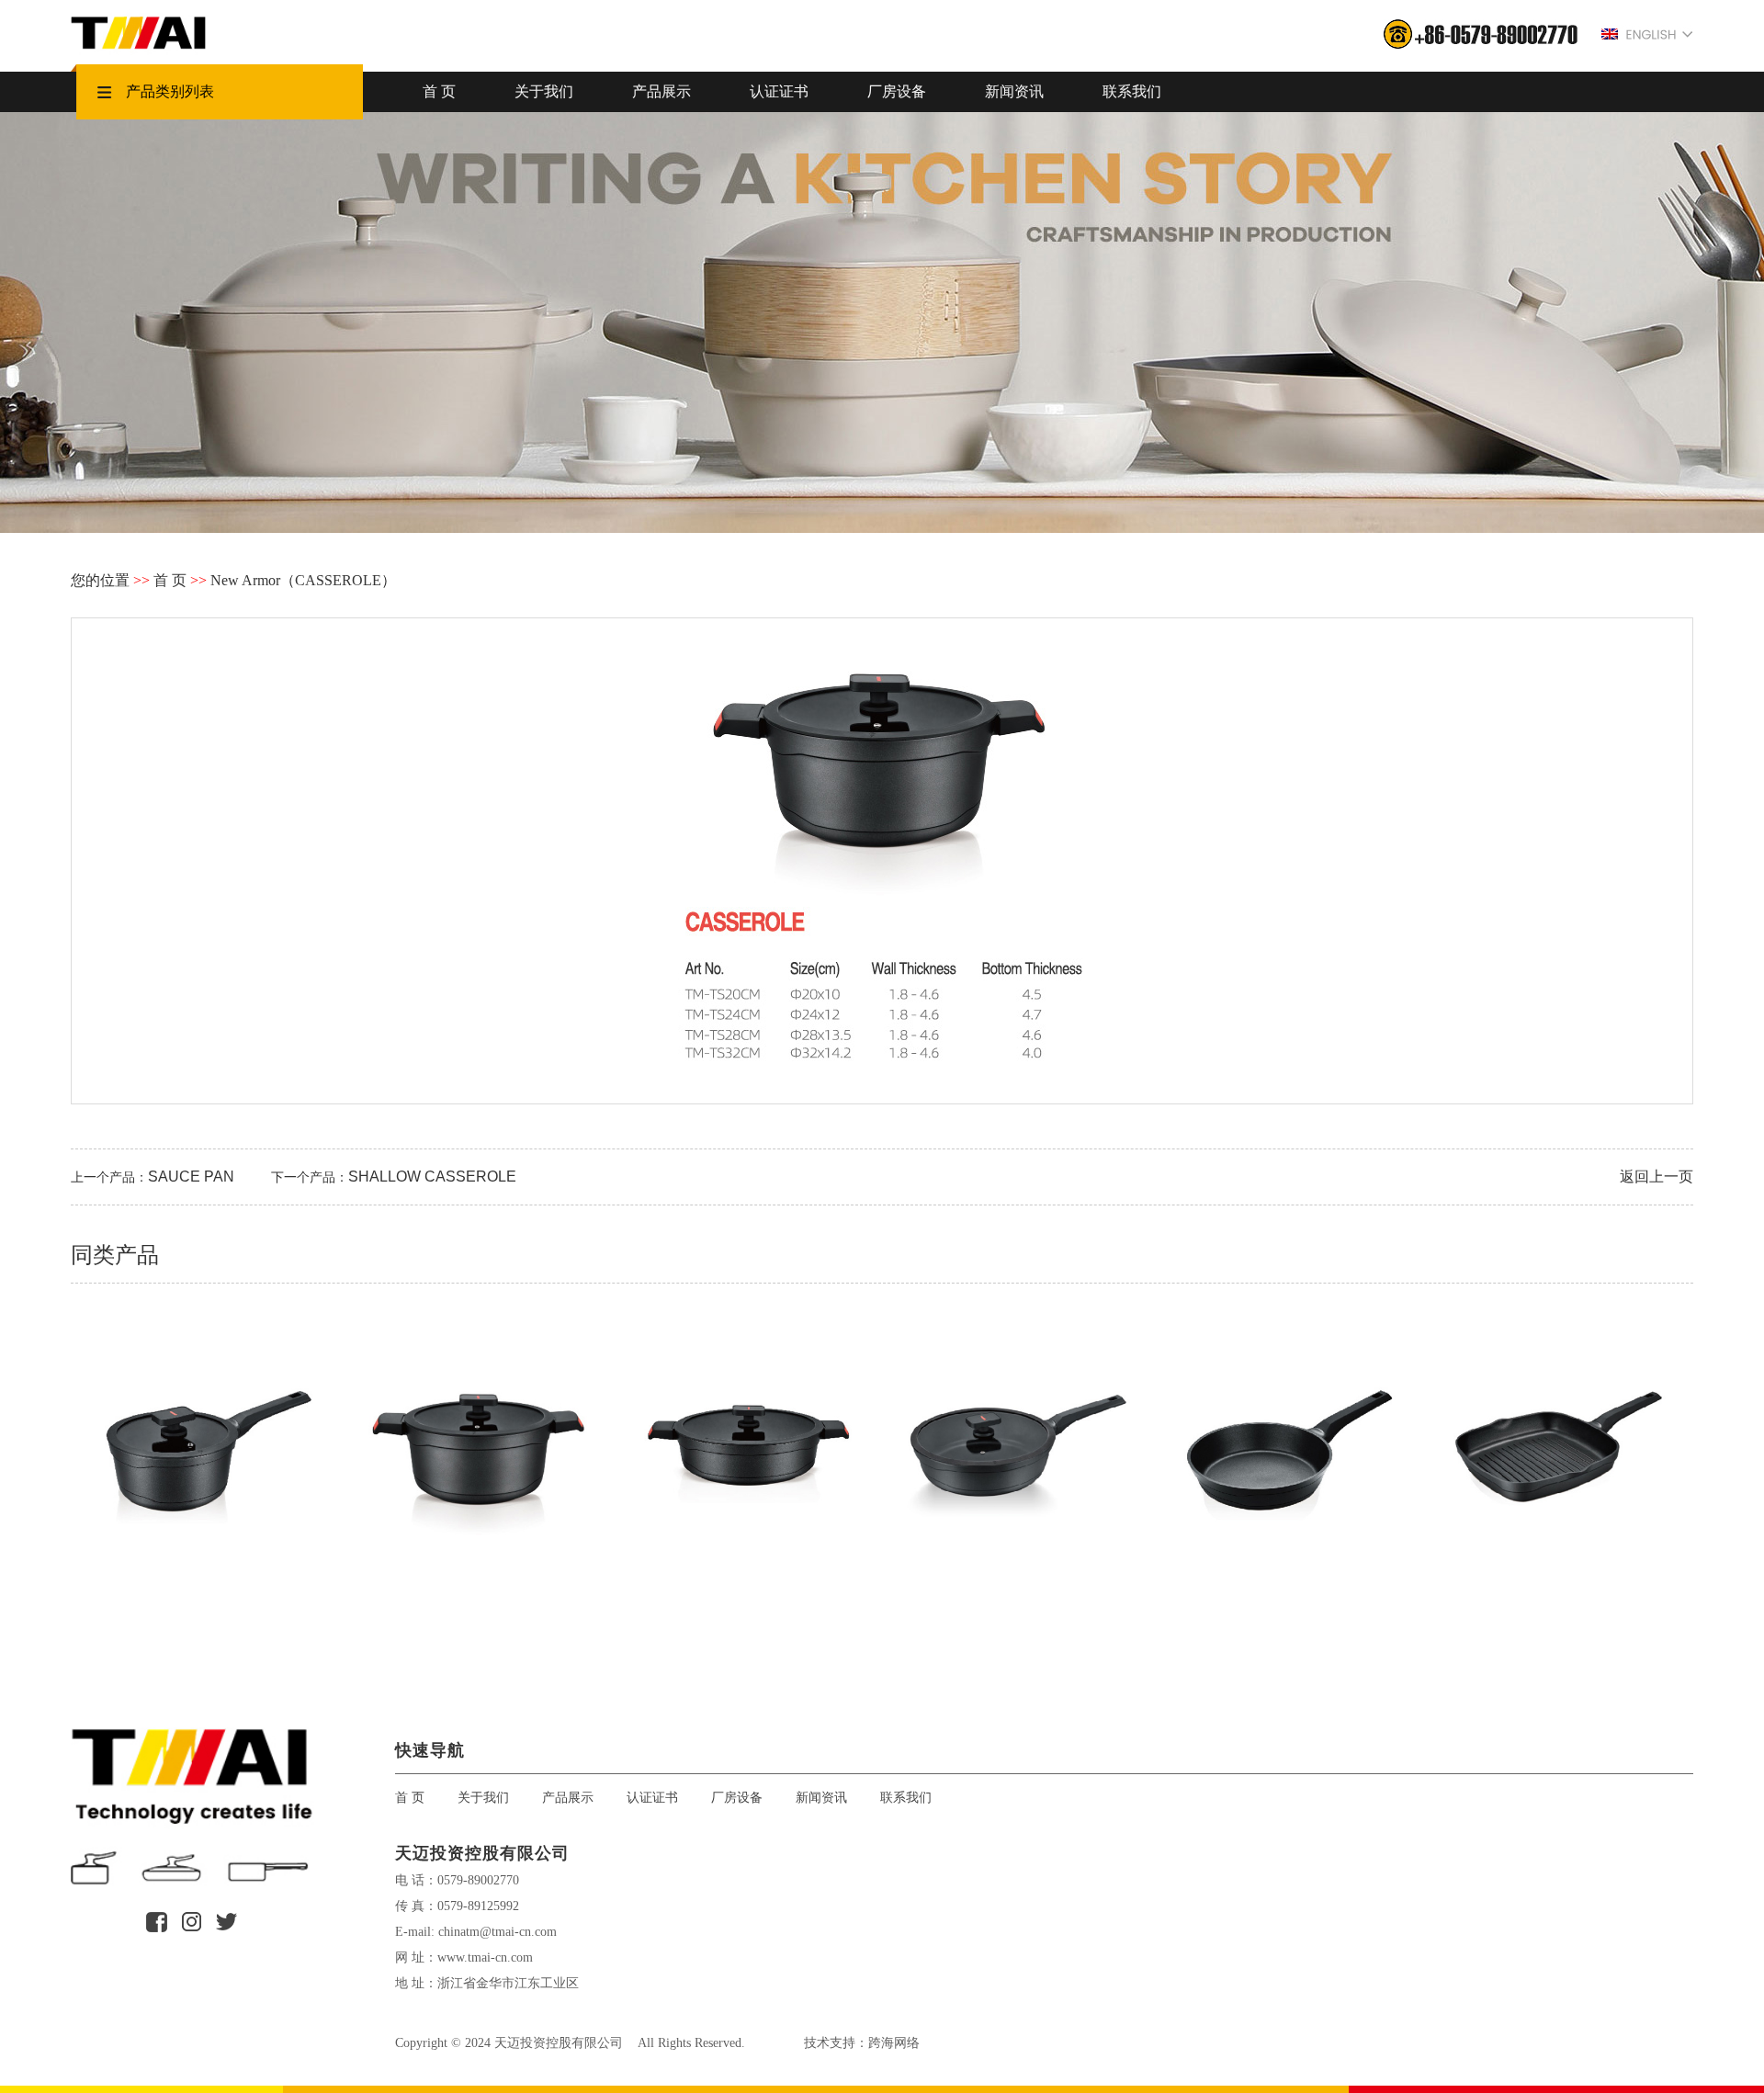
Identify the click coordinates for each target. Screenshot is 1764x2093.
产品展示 (661, 91)
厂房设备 (897, 91)
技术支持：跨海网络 (862, 2042)
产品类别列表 (170, 91)
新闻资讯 (1014, 91)
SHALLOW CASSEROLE (432, 1177)
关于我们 (544, 91)
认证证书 (779, 91)
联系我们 (1132, 91)
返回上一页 (1657, 1177)
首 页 (439, 91)
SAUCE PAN (191, 1177)
